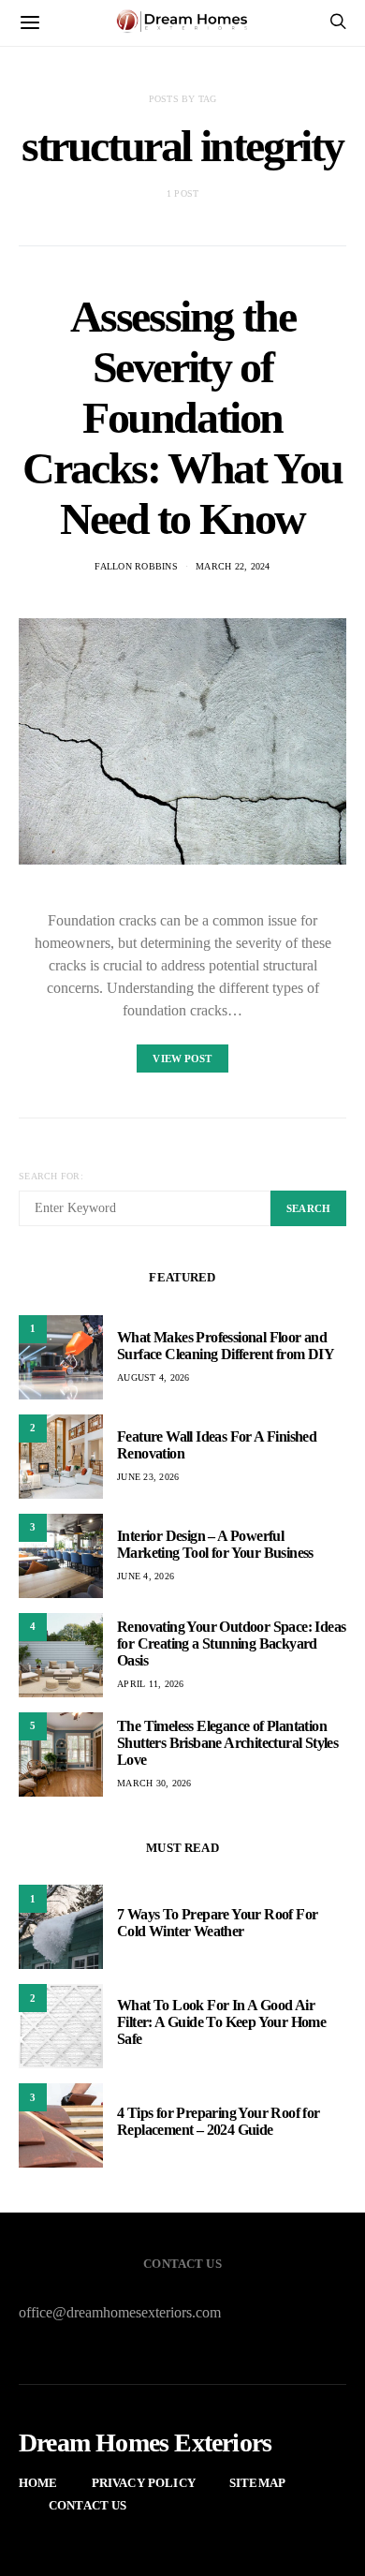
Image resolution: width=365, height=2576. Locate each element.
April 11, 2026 (151, 1684)
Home (38, 2483)
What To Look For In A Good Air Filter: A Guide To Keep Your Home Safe (221, 2022)
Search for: (51, 1176)
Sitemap (257, 2483)
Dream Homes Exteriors (145, 2443)
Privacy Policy (144, 2483)
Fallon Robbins (136, 566)
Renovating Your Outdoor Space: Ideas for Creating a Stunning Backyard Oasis (231, 1643)
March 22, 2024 (233, 566)
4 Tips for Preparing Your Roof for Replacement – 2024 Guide (219, 2121)
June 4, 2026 (146, 1576)
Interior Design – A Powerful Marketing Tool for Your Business (215, 1544)
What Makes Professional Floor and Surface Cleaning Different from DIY (226, 1346)
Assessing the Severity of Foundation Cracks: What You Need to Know (182, 417)
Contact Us (88, 2505)
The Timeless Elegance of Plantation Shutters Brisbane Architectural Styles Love (227, 1743)
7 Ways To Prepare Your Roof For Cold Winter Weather (217, 1923)
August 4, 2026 (153, 1377)
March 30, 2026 (154, 1783)
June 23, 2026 (148, 1477)
